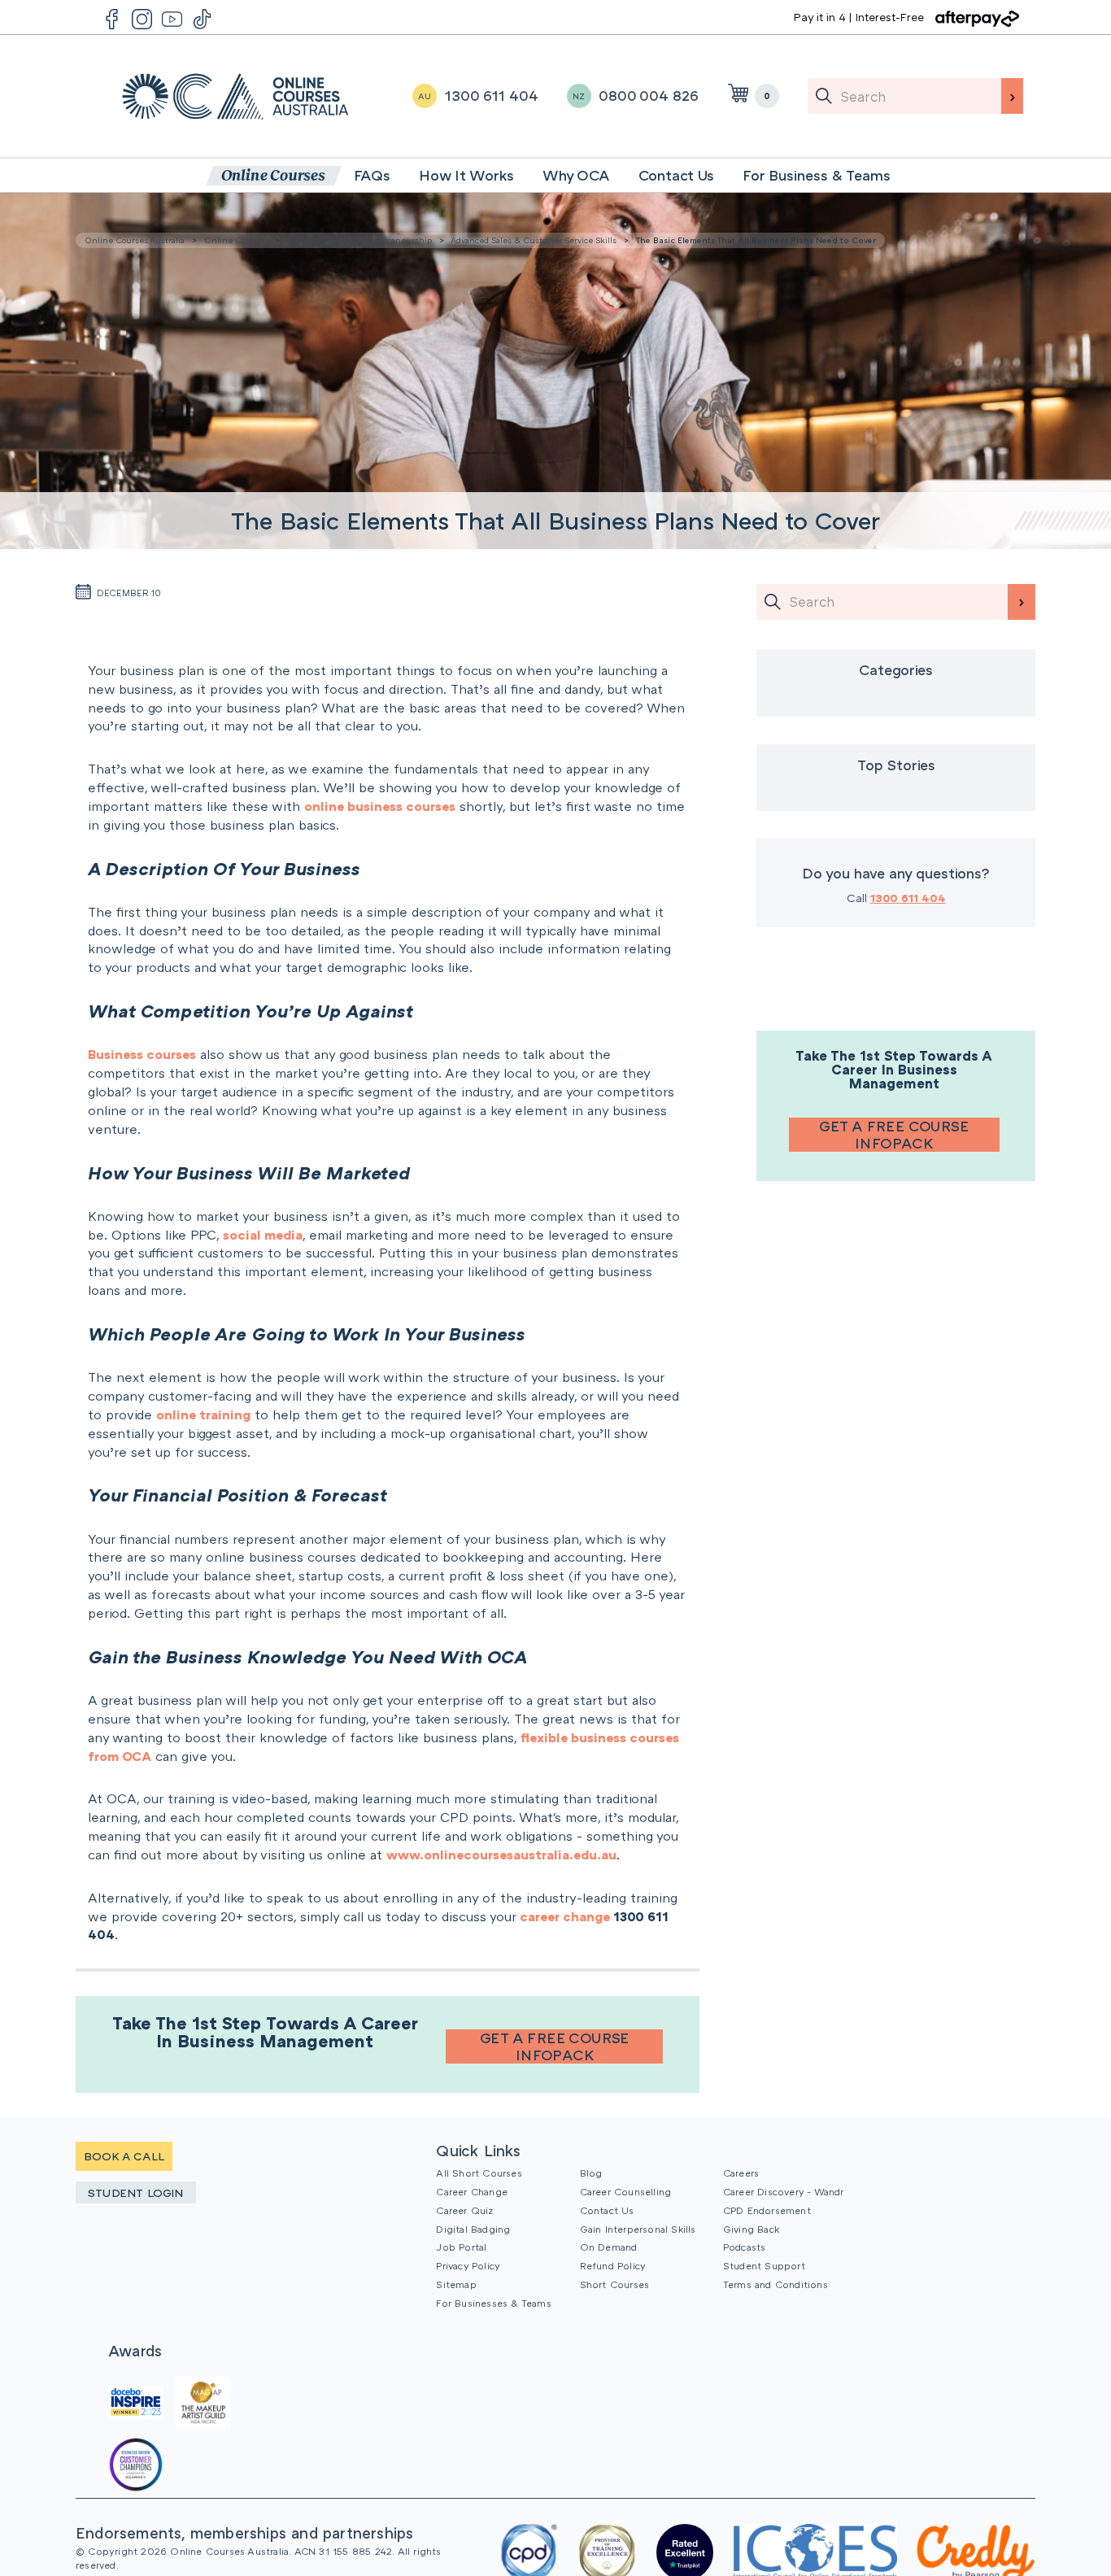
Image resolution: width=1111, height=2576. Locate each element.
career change (565, 1916)
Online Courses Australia (235, 96)
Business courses (142, 1054)
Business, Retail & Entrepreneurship (359, 240)
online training (203, 1414)
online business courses (380, 806)
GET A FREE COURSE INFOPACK (555, 2046)
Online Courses (236, 240)
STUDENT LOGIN (136, 2192)
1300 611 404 (908, 898)
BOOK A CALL (124, 2156)
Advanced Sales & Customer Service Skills (534, 240)
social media (263, 1235)
